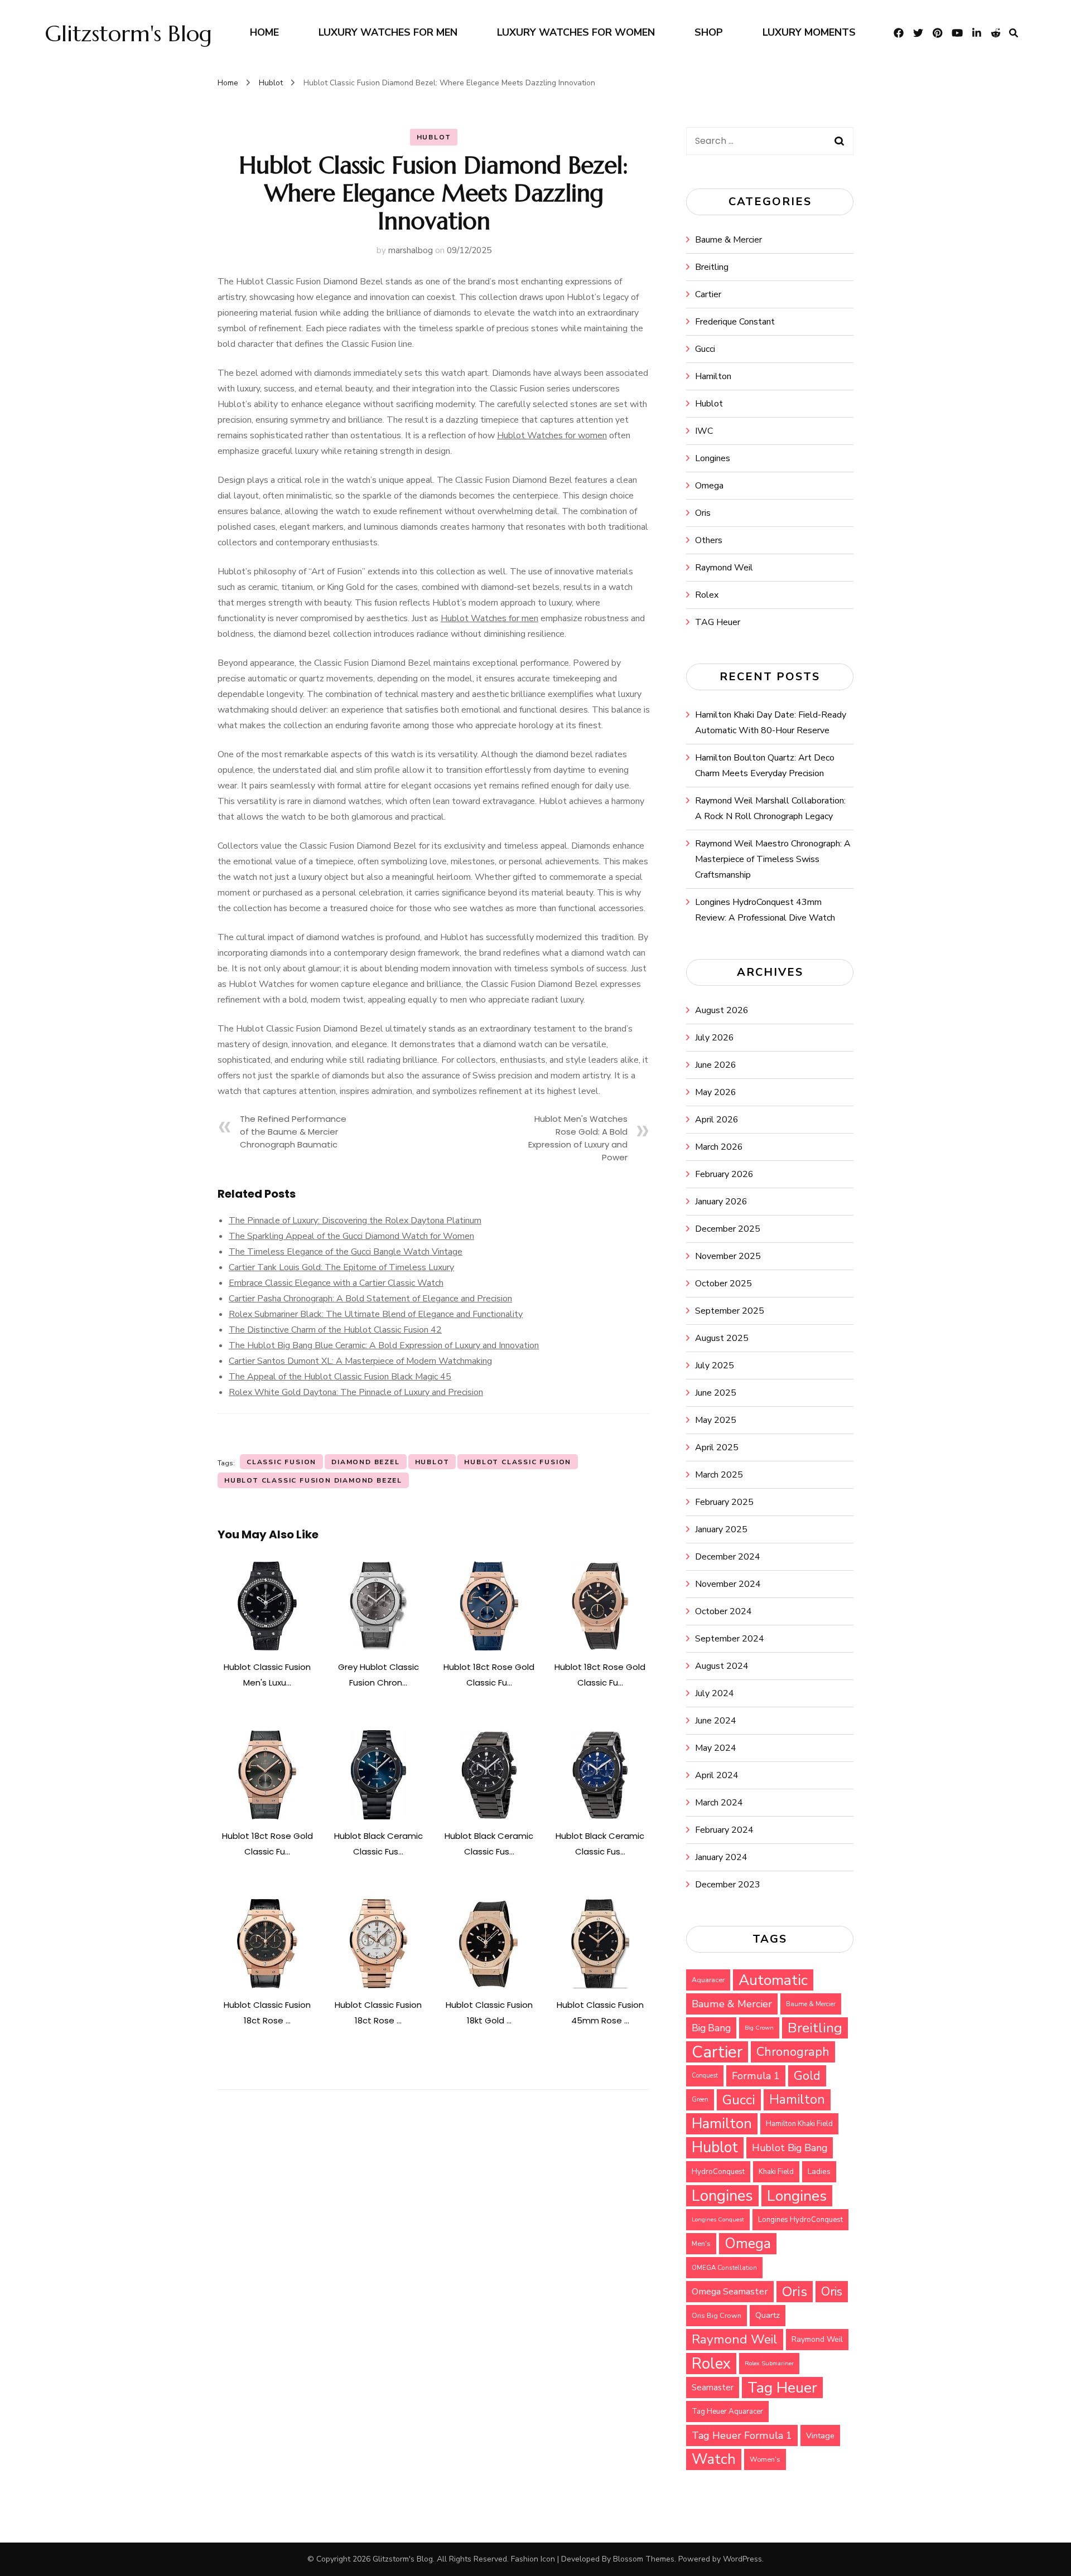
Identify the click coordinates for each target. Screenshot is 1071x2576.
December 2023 (728, 1885)
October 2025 (723, 1284)
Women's (765, 2459)
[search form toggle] (1014, 33)
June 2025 (716, 1393)
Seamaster (713, 2388)
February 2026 (724, 1174)
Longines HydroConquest (800, 2220)
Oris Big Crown (717, 2315)
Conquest (705, 2076)
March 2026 (719, 1147)
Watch (714, 2459)
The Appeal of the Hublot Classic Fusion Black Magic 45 (340, 1377)
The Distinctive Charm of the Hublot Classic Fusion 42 (335, 1330)
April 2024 (717, 1775)
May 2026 (716, 1092)
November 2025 (728, 1256)
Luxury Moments (809, 32)
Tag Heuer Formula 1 (742, 2435)
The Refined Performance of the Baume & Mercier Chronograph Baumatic (293, 1132)
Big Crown (759, 2028)
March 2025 (719, 1475)
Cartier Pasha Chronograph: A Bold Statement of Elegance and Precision (370, 1299)
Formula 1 (756, 2076)
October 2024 (723, 1611)
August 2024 (722, 1666)
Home (264, 32)
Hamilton (713, 376)
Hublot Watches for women (552, 435)
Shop (709, 32)
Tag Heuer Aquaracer (727, 2412)
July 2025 (715, 1366)
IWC (704, 431)
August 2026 (722, 1010)
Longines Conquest (718, 2219)
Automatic (773, 1980)
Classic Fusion (281, 1462)
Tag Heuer (782, 2388)
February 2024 (724, 1830)
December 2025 (728, 1229)
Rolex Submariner (769, 2363)
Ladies (819, 2171)
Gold (807, 2076)
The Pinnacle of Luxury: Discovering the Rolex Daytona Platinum (355, 1221)
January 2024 (721, 1857)
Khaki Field (776, 2172)
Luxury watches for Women (576, 32)
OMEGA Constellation (724, 2268)
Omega (709, 486)
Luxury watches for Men (388, 32)
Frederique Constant (735, 322)
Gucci (705, 349)
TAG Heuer (718, 622)
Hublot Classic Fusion (518, 1462)
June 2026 (716, 1065)
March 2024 (719, 1803)
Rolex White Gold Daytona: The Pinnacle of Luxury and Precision (356, 1392)
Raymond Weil (724, 568)
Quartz (768, 2315)
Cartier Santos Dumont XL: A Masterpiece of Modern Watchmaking (360, 1361)
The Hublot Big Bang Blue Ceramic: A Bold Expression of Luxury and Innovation (384, 1345)
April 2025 (717, 1447)
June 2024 (716, 1721)
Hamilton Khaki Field (799, 2124)
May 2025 (716, 1420)
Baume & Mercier (729, 240)
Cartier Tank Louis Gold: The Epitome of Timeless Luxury (341, 1267)
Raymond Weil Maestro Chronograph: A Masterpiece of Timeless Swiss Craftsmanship (773, 859)
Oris (703, 513)
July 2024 (715, 1693)
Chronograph (793, 2052)
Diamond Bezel (365, 1462)
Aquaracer (708, 1980)
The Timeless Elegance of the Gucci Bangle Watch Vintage (346, 1252)
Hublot (434, 137)
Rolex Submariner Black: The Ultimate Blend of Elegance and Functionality (376, 1314)
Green (700, 2100)
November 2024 (728, 1584)
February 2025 (724, 1502)
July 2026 (715, 1038)
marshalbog (411, 250)
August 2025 (722, 1338)
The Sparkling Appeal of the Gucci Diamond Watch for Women (351, 1236)
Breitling (712, 267)
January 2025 (721, 1529)
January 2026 (721, 1202)
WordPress (742, 2559)
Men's (701, 2244)
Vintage (820, 2435)
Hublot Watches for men (489, 618)
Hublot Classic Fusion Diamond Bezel (313, 1480)
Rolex (707, 595)
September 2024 (730, 1639)
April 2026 (717, 1120)
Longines (713, 458)
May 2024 (716, 1748)
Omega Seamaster (730, 2291)
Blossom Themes (644, 2559)
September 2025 (730, 1311)
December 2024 (728, 1557)
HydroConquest (718, 2172)
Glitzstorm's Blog (128, 33)
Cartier (708, 294)
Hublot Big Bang (790, 2148)
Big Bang (711, 2028)
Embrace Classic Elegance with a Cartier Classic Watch (336, 1283)
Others (709, 540)
